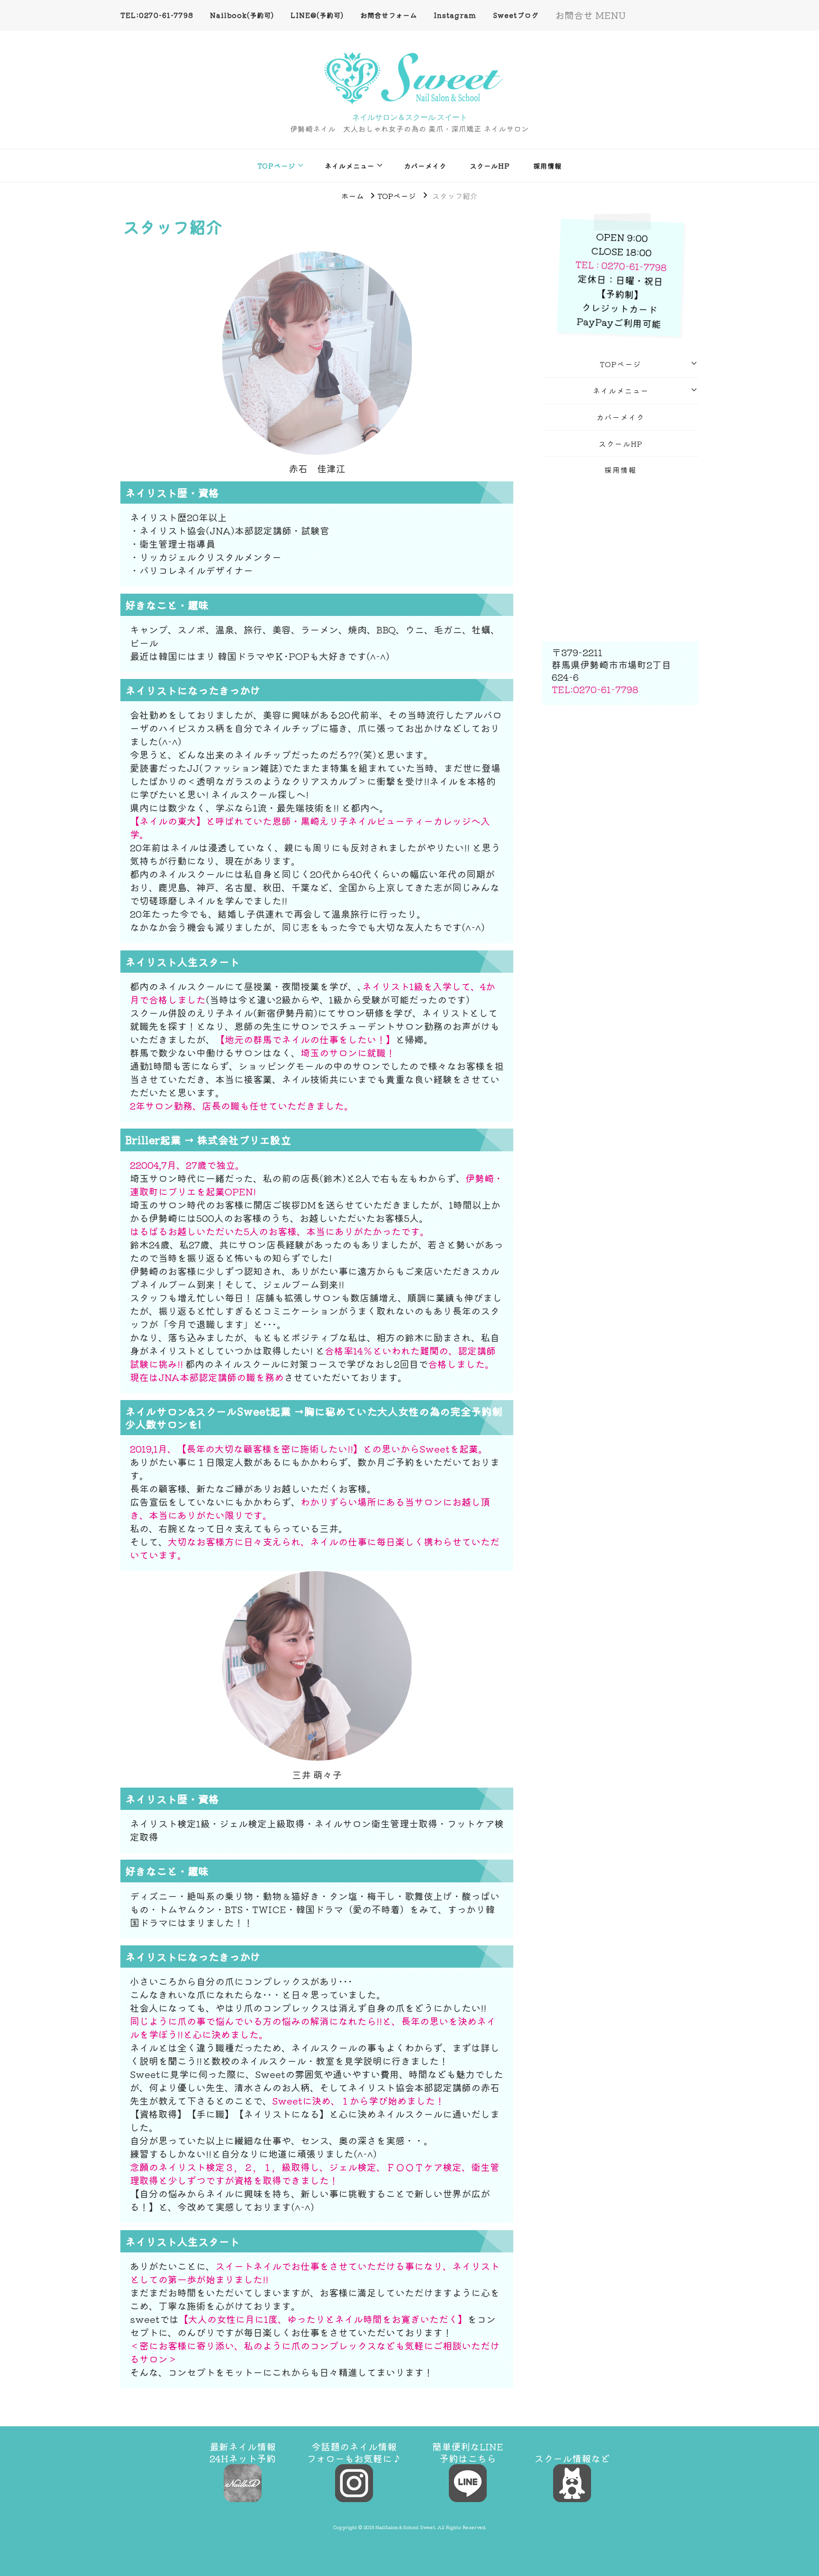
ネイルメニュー (350, 166)
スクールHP (490, 166)
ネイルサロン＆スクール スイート (410, 117)
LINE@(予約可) (317, 15)
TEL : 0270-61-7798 (621, 266)
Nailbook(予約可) (242, 15)
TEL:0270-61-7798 (157, 15)
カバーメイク (425, 166)
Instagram (455, 15)
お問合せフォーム (389, 15)
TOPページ (276, 166)
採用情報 (547, 166)
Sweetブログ (516, 15)
